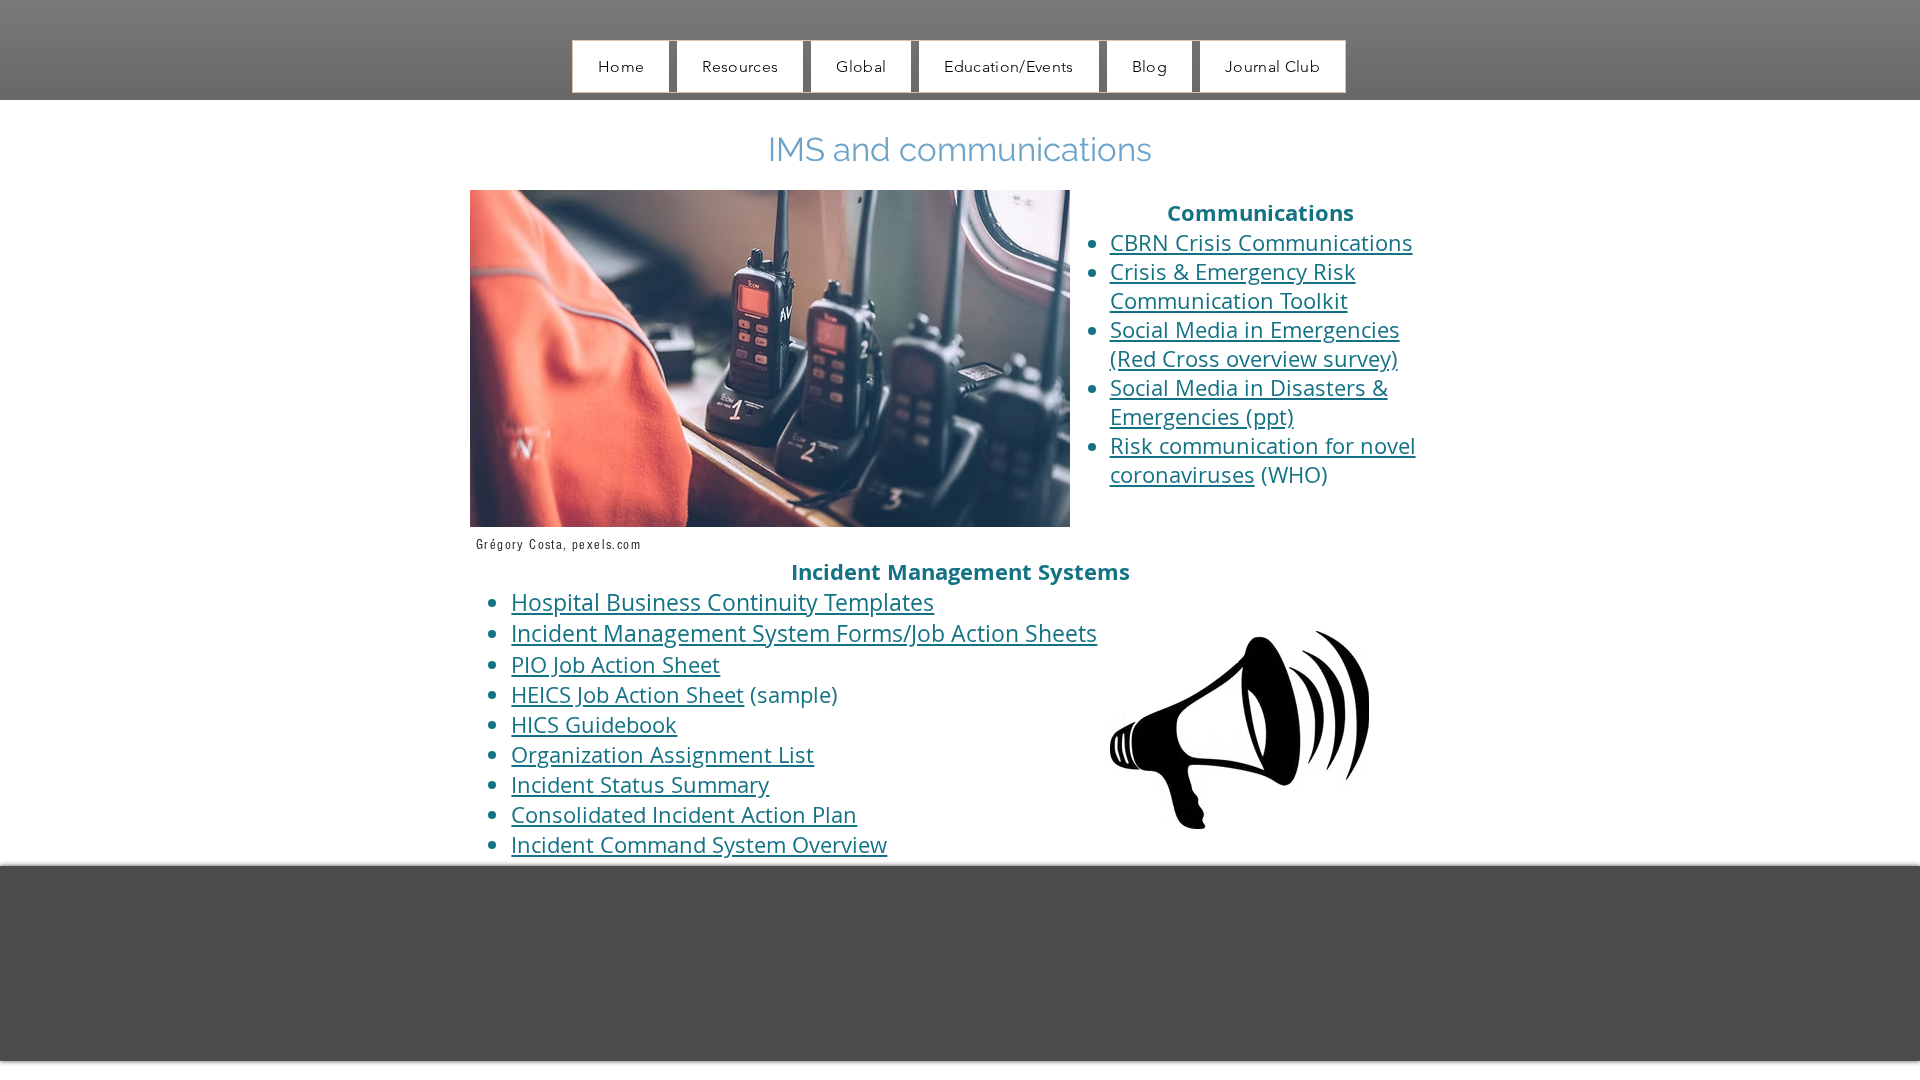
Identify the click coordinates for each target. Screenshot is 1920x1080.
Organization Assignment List (662, 754)
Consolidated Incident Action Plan (684, 814)
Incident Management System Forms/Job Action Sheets (804, 633)
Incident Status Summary (640, 784)
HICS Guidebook (594, 724)
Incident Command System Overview (699, 844)
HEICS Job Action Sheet (627, 694)
